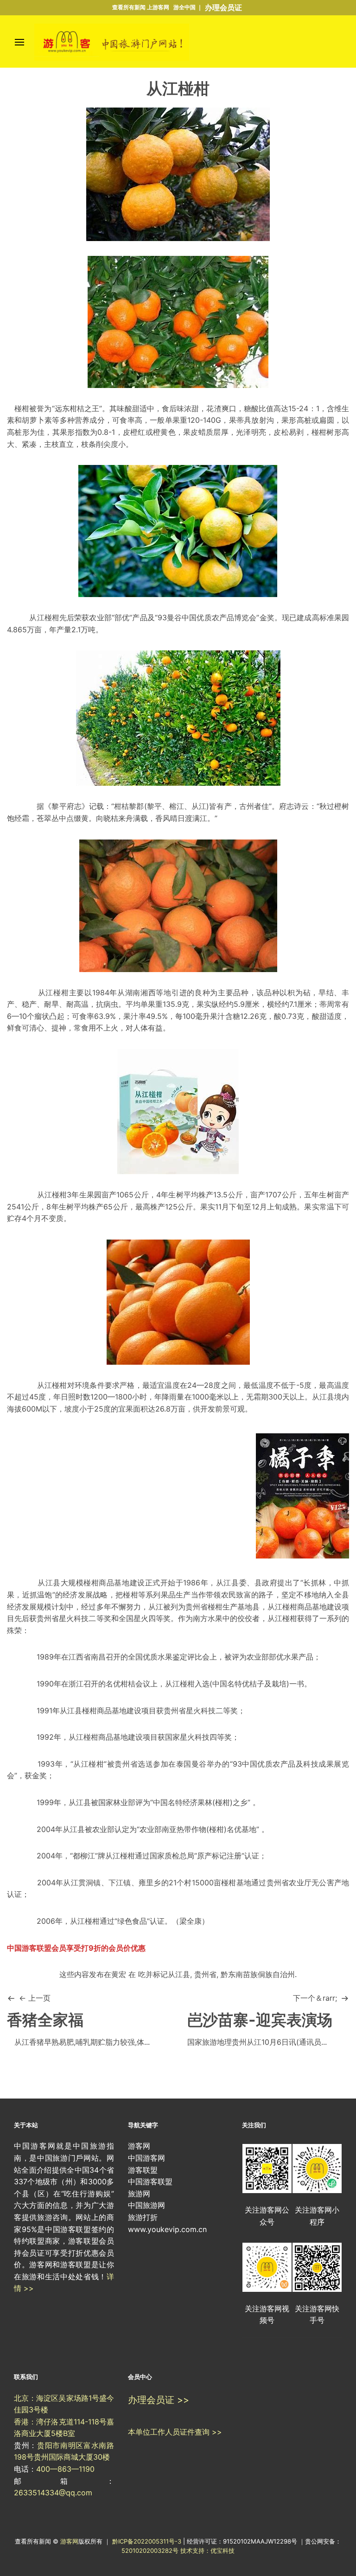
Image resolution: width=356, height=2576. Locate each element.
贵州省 (205, 1974)
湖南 (133, 992)
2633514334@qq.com (53, 2493)
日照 (68, 1397)
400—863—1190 (65, 2469)
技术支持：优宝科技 (207, 2551)
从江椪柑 (44, 617)
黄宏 (119, 1974)
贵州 (193, 1607)
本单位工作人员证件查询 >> (175, 2432)
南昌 (98, 1657)
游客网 (69, 2541)
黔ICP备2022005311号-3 (148, 2541)
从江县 (323, 1397)
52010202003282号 (150, 2551)
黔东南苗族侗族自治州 (258, 1974)
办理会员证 (223, 7)
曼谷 (174, 617)
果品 (168, 1595)
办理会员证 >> (159, 2400)
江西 (76, 1657)
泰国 (184, 1764)
